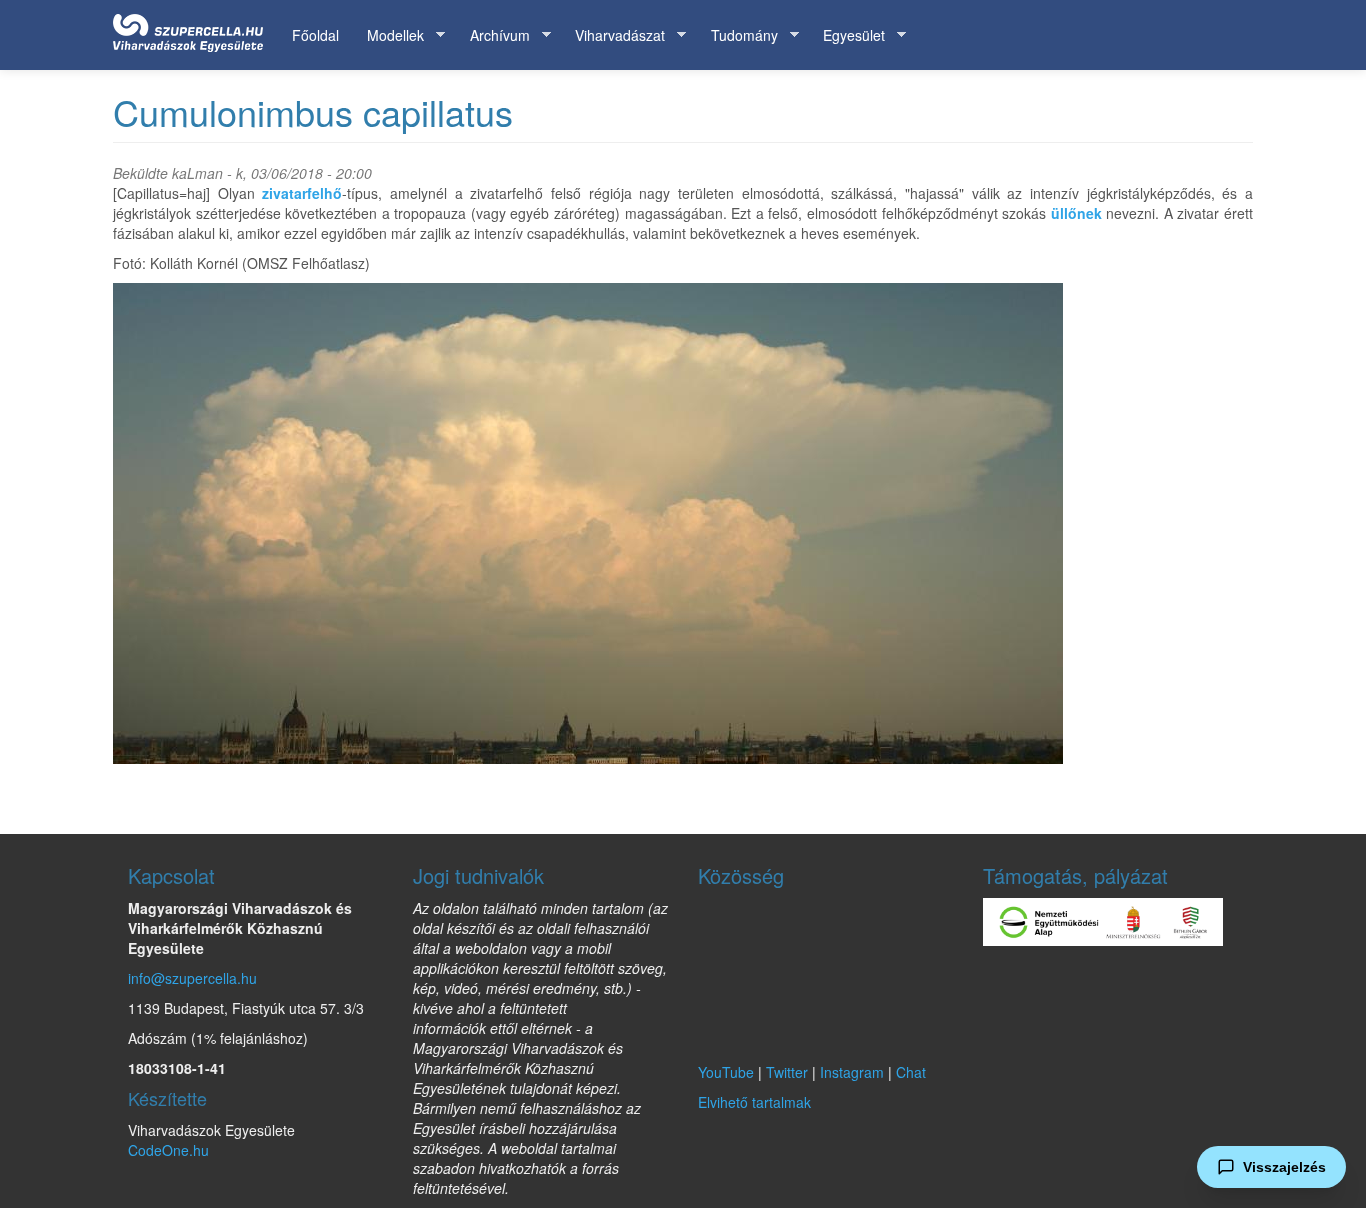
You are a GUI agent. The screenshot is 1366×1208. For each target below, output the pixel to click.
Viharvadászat (613, 35)
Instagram (852, 1072)
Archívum (493, 35)
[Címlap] (195, 29)
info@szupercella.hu (192, 978)
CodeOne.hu (168, 1150)
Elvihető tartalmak (754, 1102)
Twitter (787, 1072)
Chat (911, 1072)
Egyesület (847, 35)
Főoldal (315, 35)
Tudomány (737, 35)
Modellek (388, 35)
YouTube (726, 1072)
